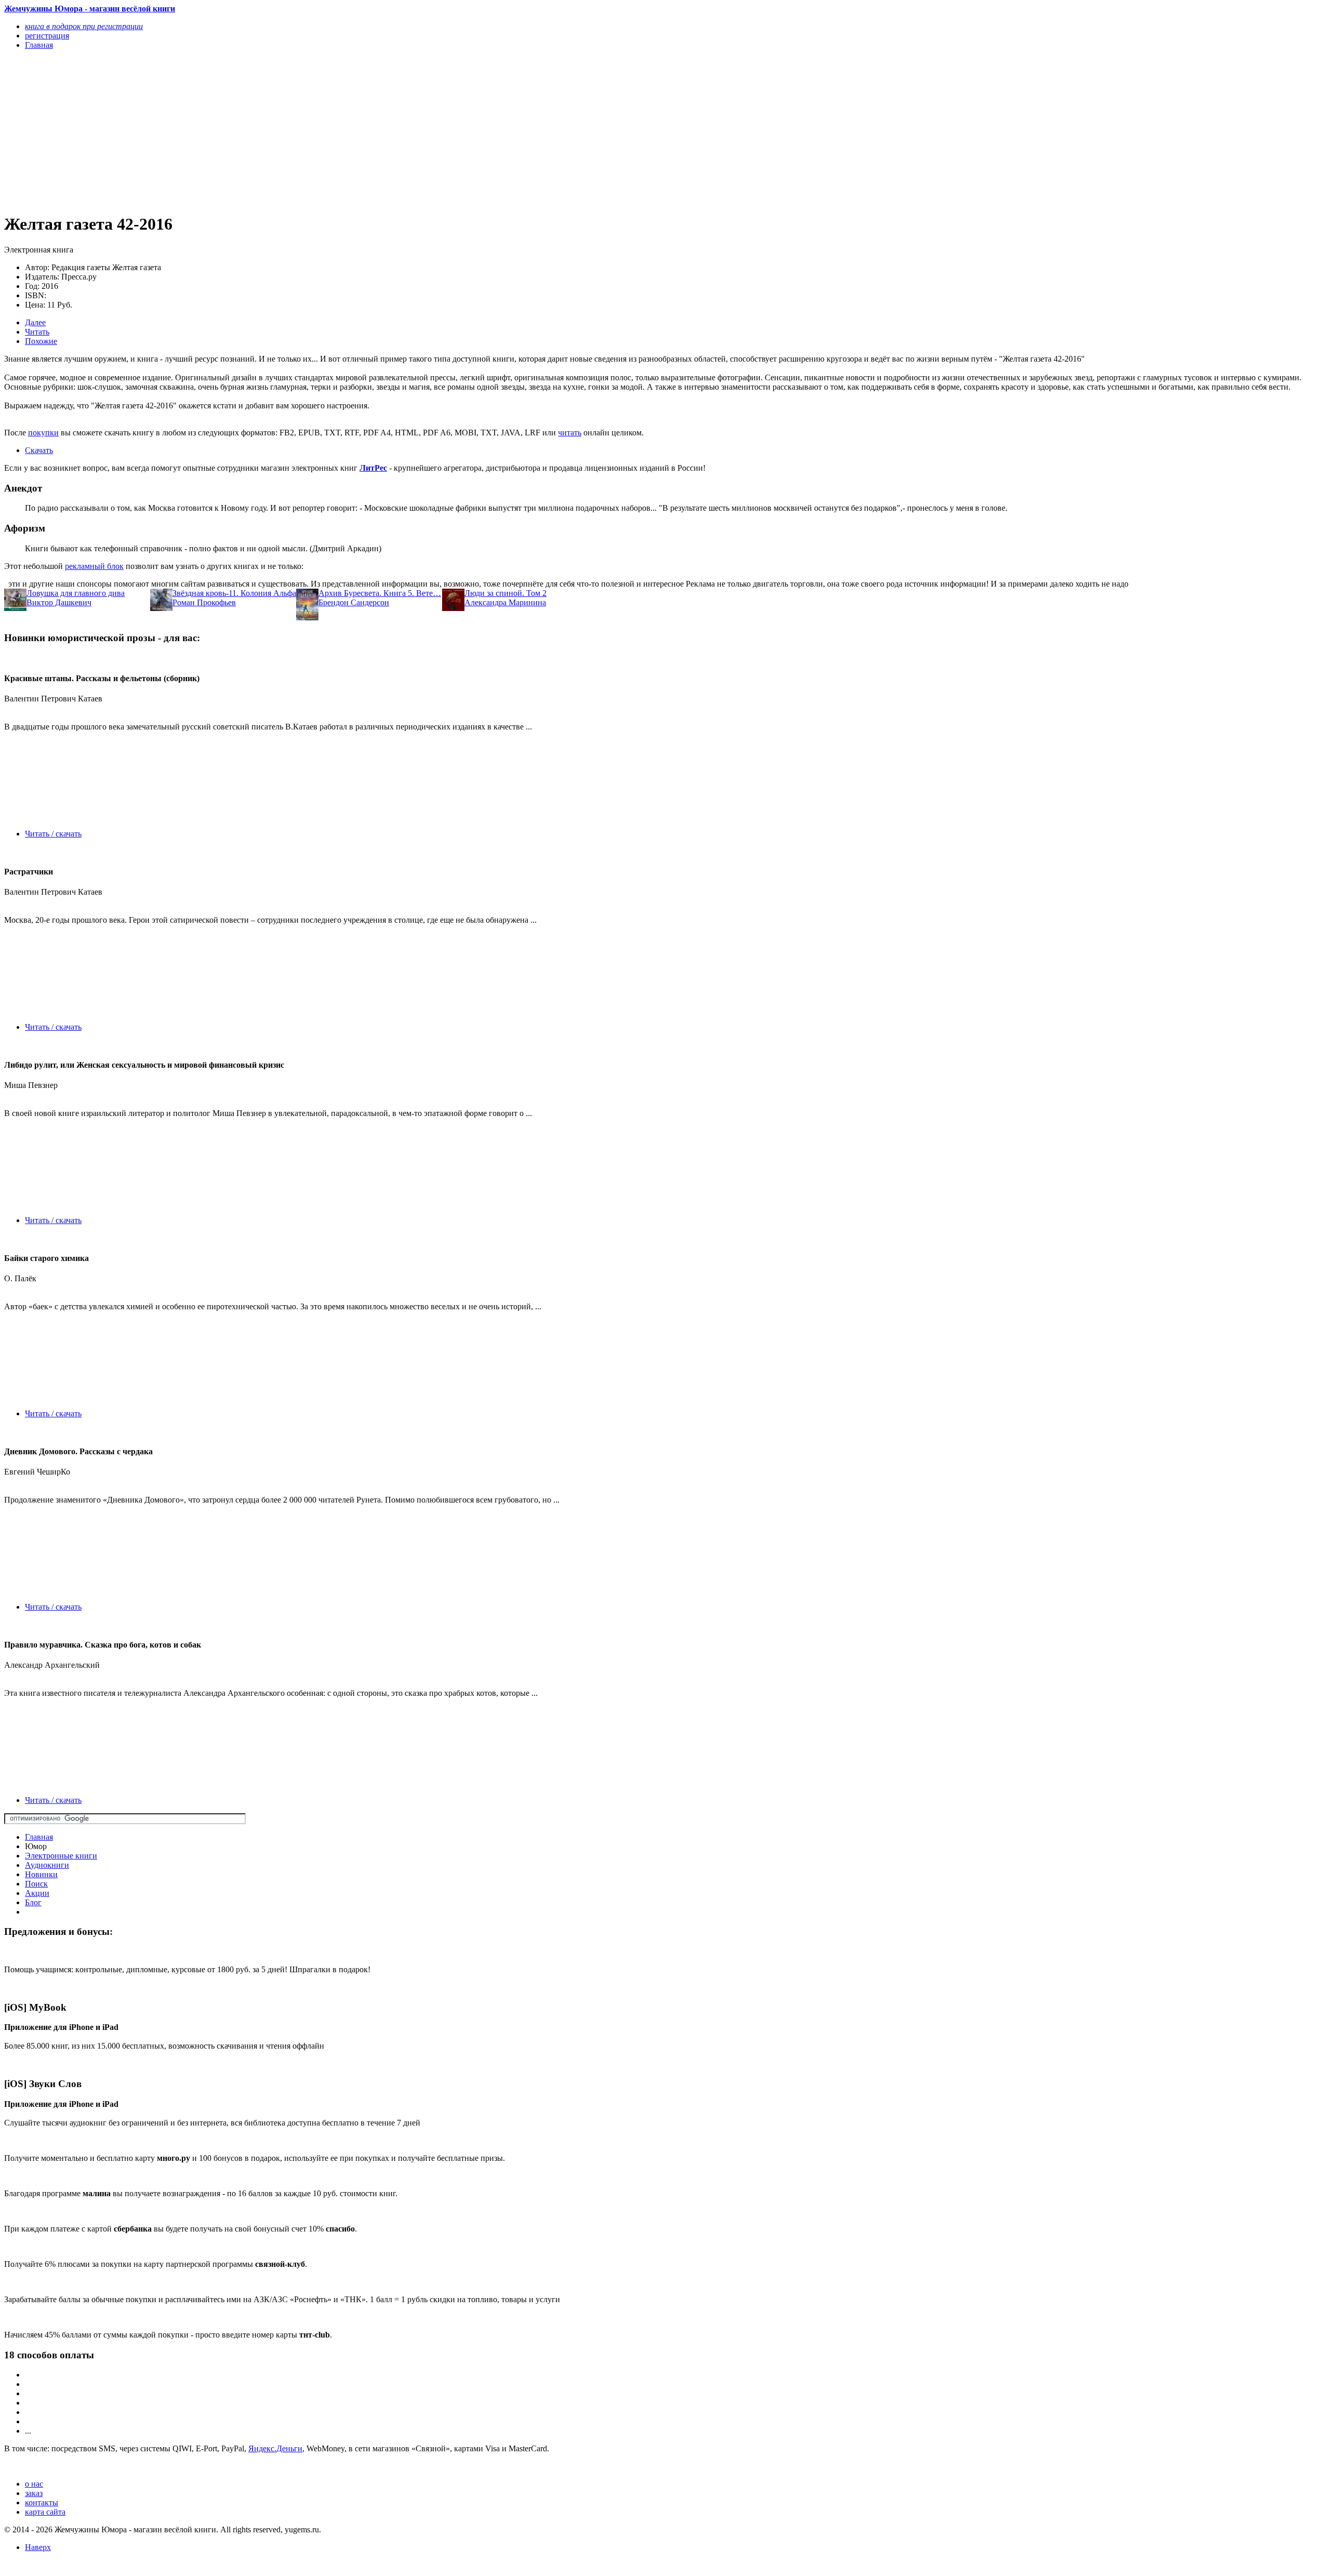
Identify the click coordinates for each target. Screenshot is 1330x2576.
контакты (42, 2502)
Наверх (38, 2547)
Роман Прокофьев (204, 602)
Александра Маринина (505, 602)
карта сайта (45, 2512)
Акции (37, 1893)
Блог (33, 1902)
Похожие (41, 341)
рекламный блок (94, 566)
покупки (43, 433)
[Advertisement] (316, 131)
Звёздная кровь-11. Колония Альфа (234, 593)
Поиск (36, 1884)
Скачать (39, 450)
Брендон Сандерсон (354, 602)
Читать (37, 332)
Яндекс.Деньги (275, 2448)
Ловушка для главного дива (76, 593)
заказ (34, 2493)
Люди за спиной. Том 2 (506, 593)
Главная (39, 1837)
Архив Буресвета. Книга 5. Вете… (380, 593)
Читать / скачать (53, 834)
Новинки (41, 1874)
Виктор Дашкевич (59, 602)
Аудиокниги (47, 1865)
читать (570, 433)
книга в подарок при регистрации (84, 26)
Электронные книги (61, 1856)
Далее (35, 322)
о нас (34, 2484)
